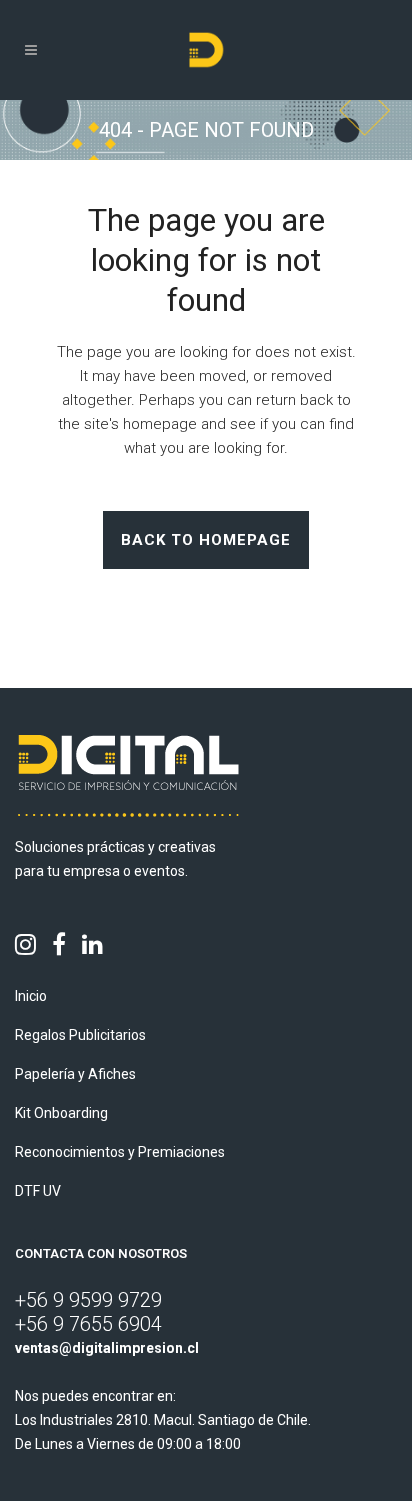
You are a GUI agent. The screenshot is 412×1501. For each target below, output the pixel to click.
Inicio (31, 996)
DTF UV (38, 1191)
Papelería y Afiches (75, 1074)
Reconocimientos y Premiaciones (120, 1152)
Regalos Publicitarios (80, 1035)
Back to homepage (206, 540)
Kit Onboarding (61, 1113)
